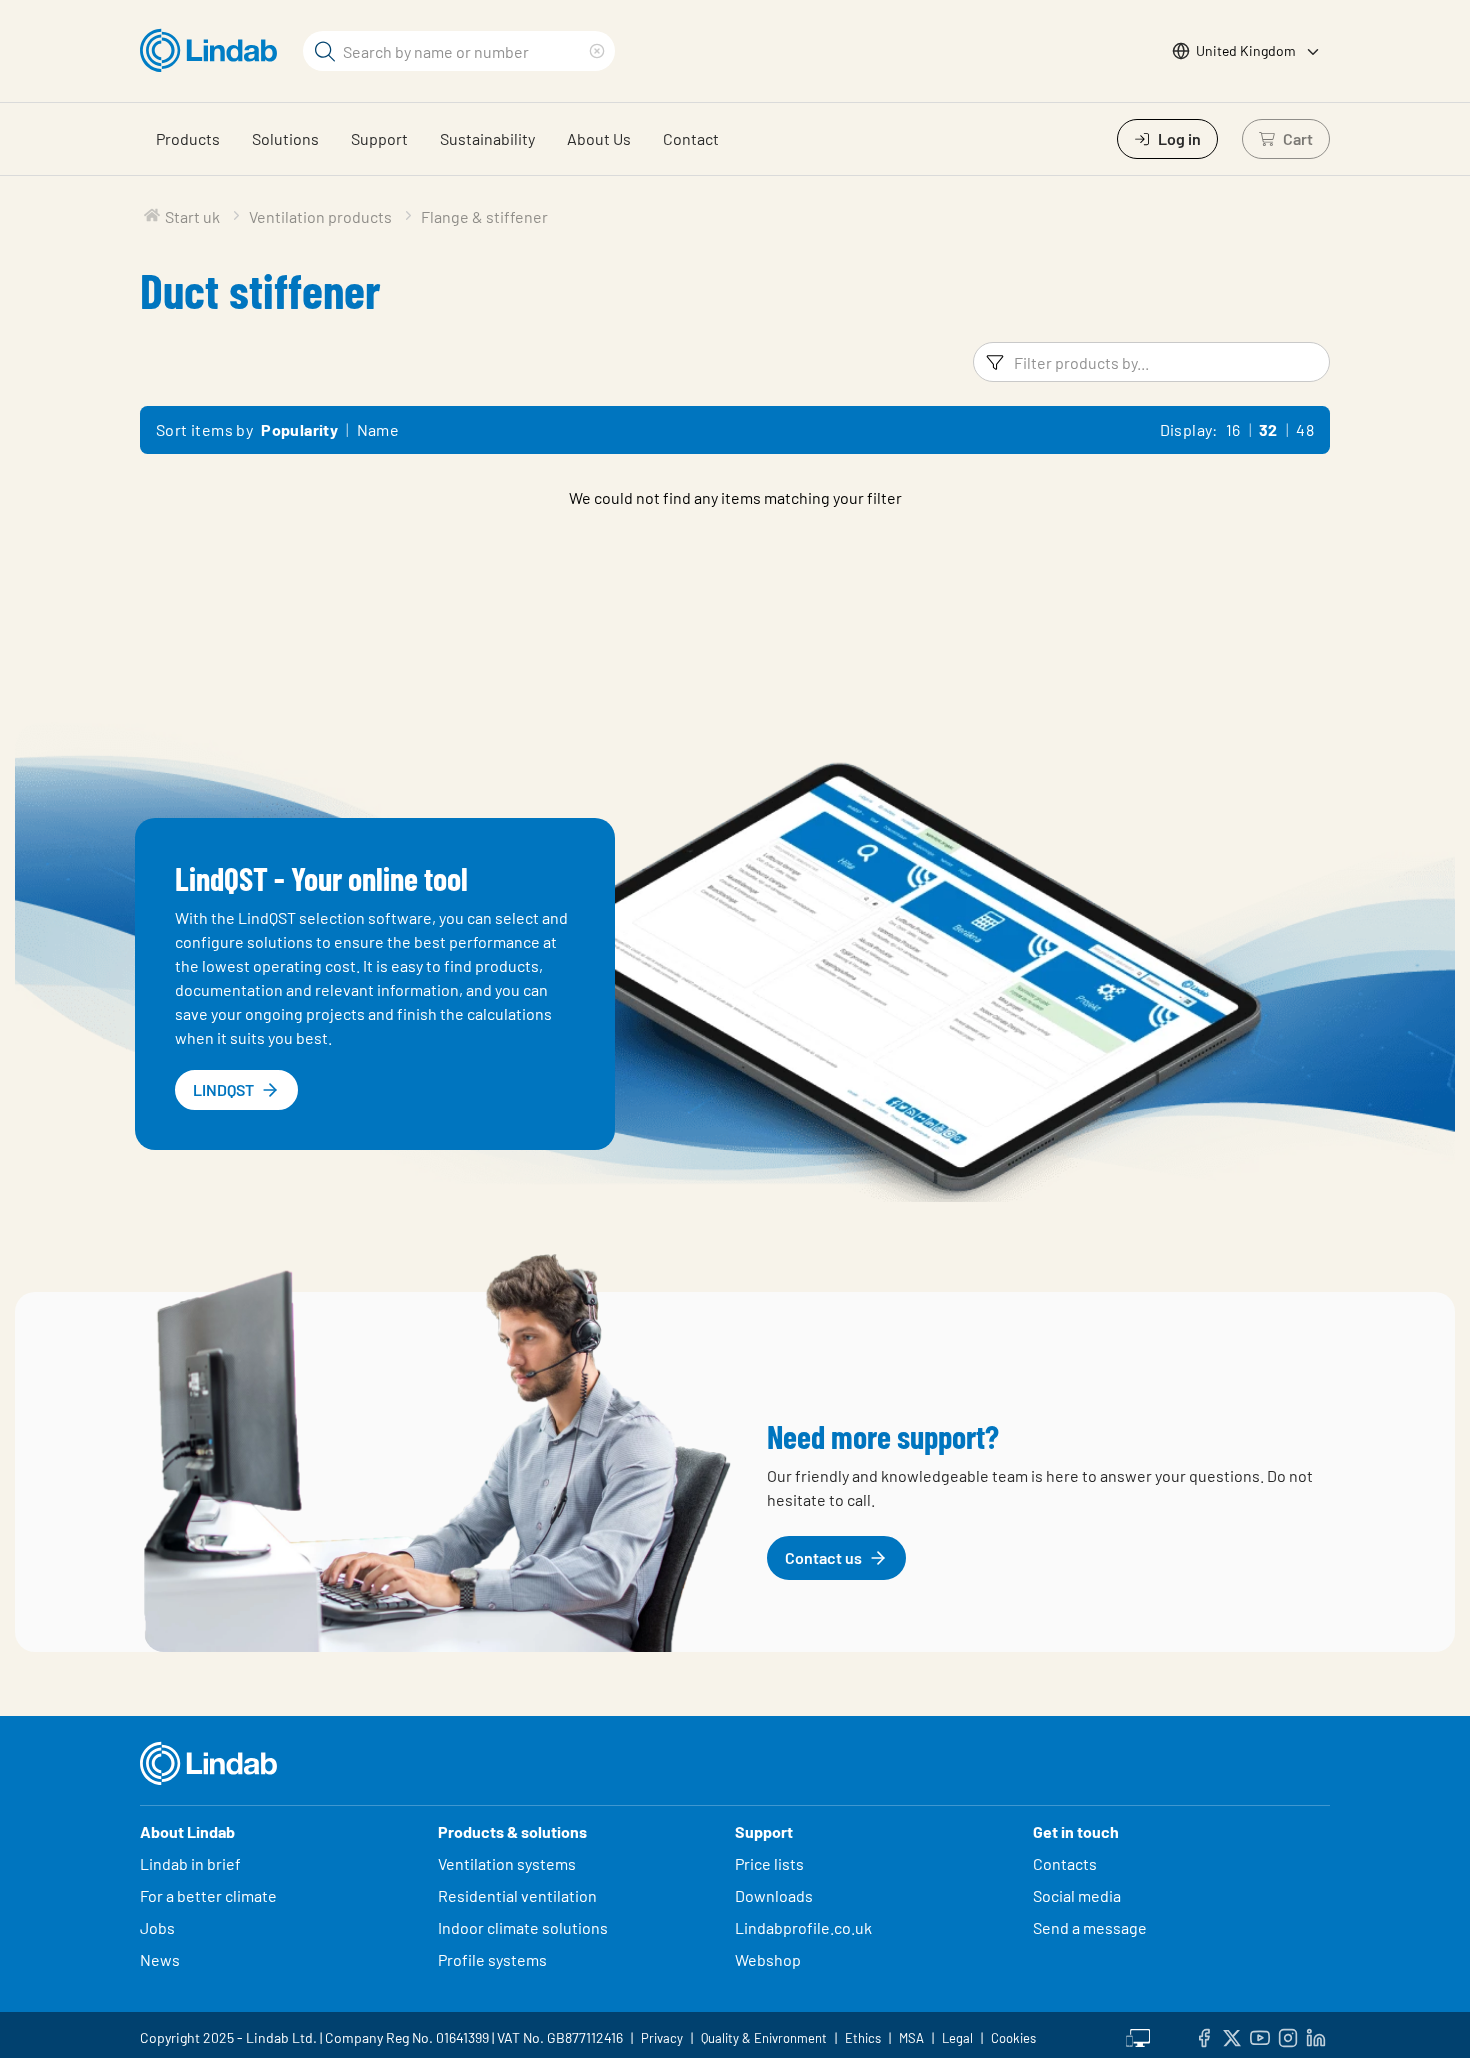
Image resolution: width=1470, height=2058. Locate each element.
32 (1268, 429)
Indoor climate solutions (523, 1927)
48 (1305, 429)
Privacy (662, 2038)
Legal (957, 2038)
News (160, 1959)
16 (1233, 429)
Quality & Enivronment (764, 2038)
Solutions (285, 138)
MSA (911, 2038)
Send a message (1090, 1927)
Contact (691, 138)
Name (378, 429)
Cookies (1013, 2038)
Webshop (768, 1959)
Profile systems (492, 1959)
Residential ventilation (517, 1895)
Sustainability (487, 138)
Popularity (299, 429)
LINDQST (223, 1089)
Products (188, 138)
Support (379, 138)
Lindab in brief (190, 1863)
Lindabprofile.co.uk (803, 1927)
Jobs (157, 1927)
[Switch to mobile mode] (1138, 2035)
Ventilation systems (507, 1863)
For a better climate (208, 1895)
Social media (1077, 1895)
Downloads (774, 1895)
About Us (599, 138)
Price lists (769, 1863)
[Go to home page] (213, 51)
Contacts (1065, 1863)
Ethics (863, 2038)
